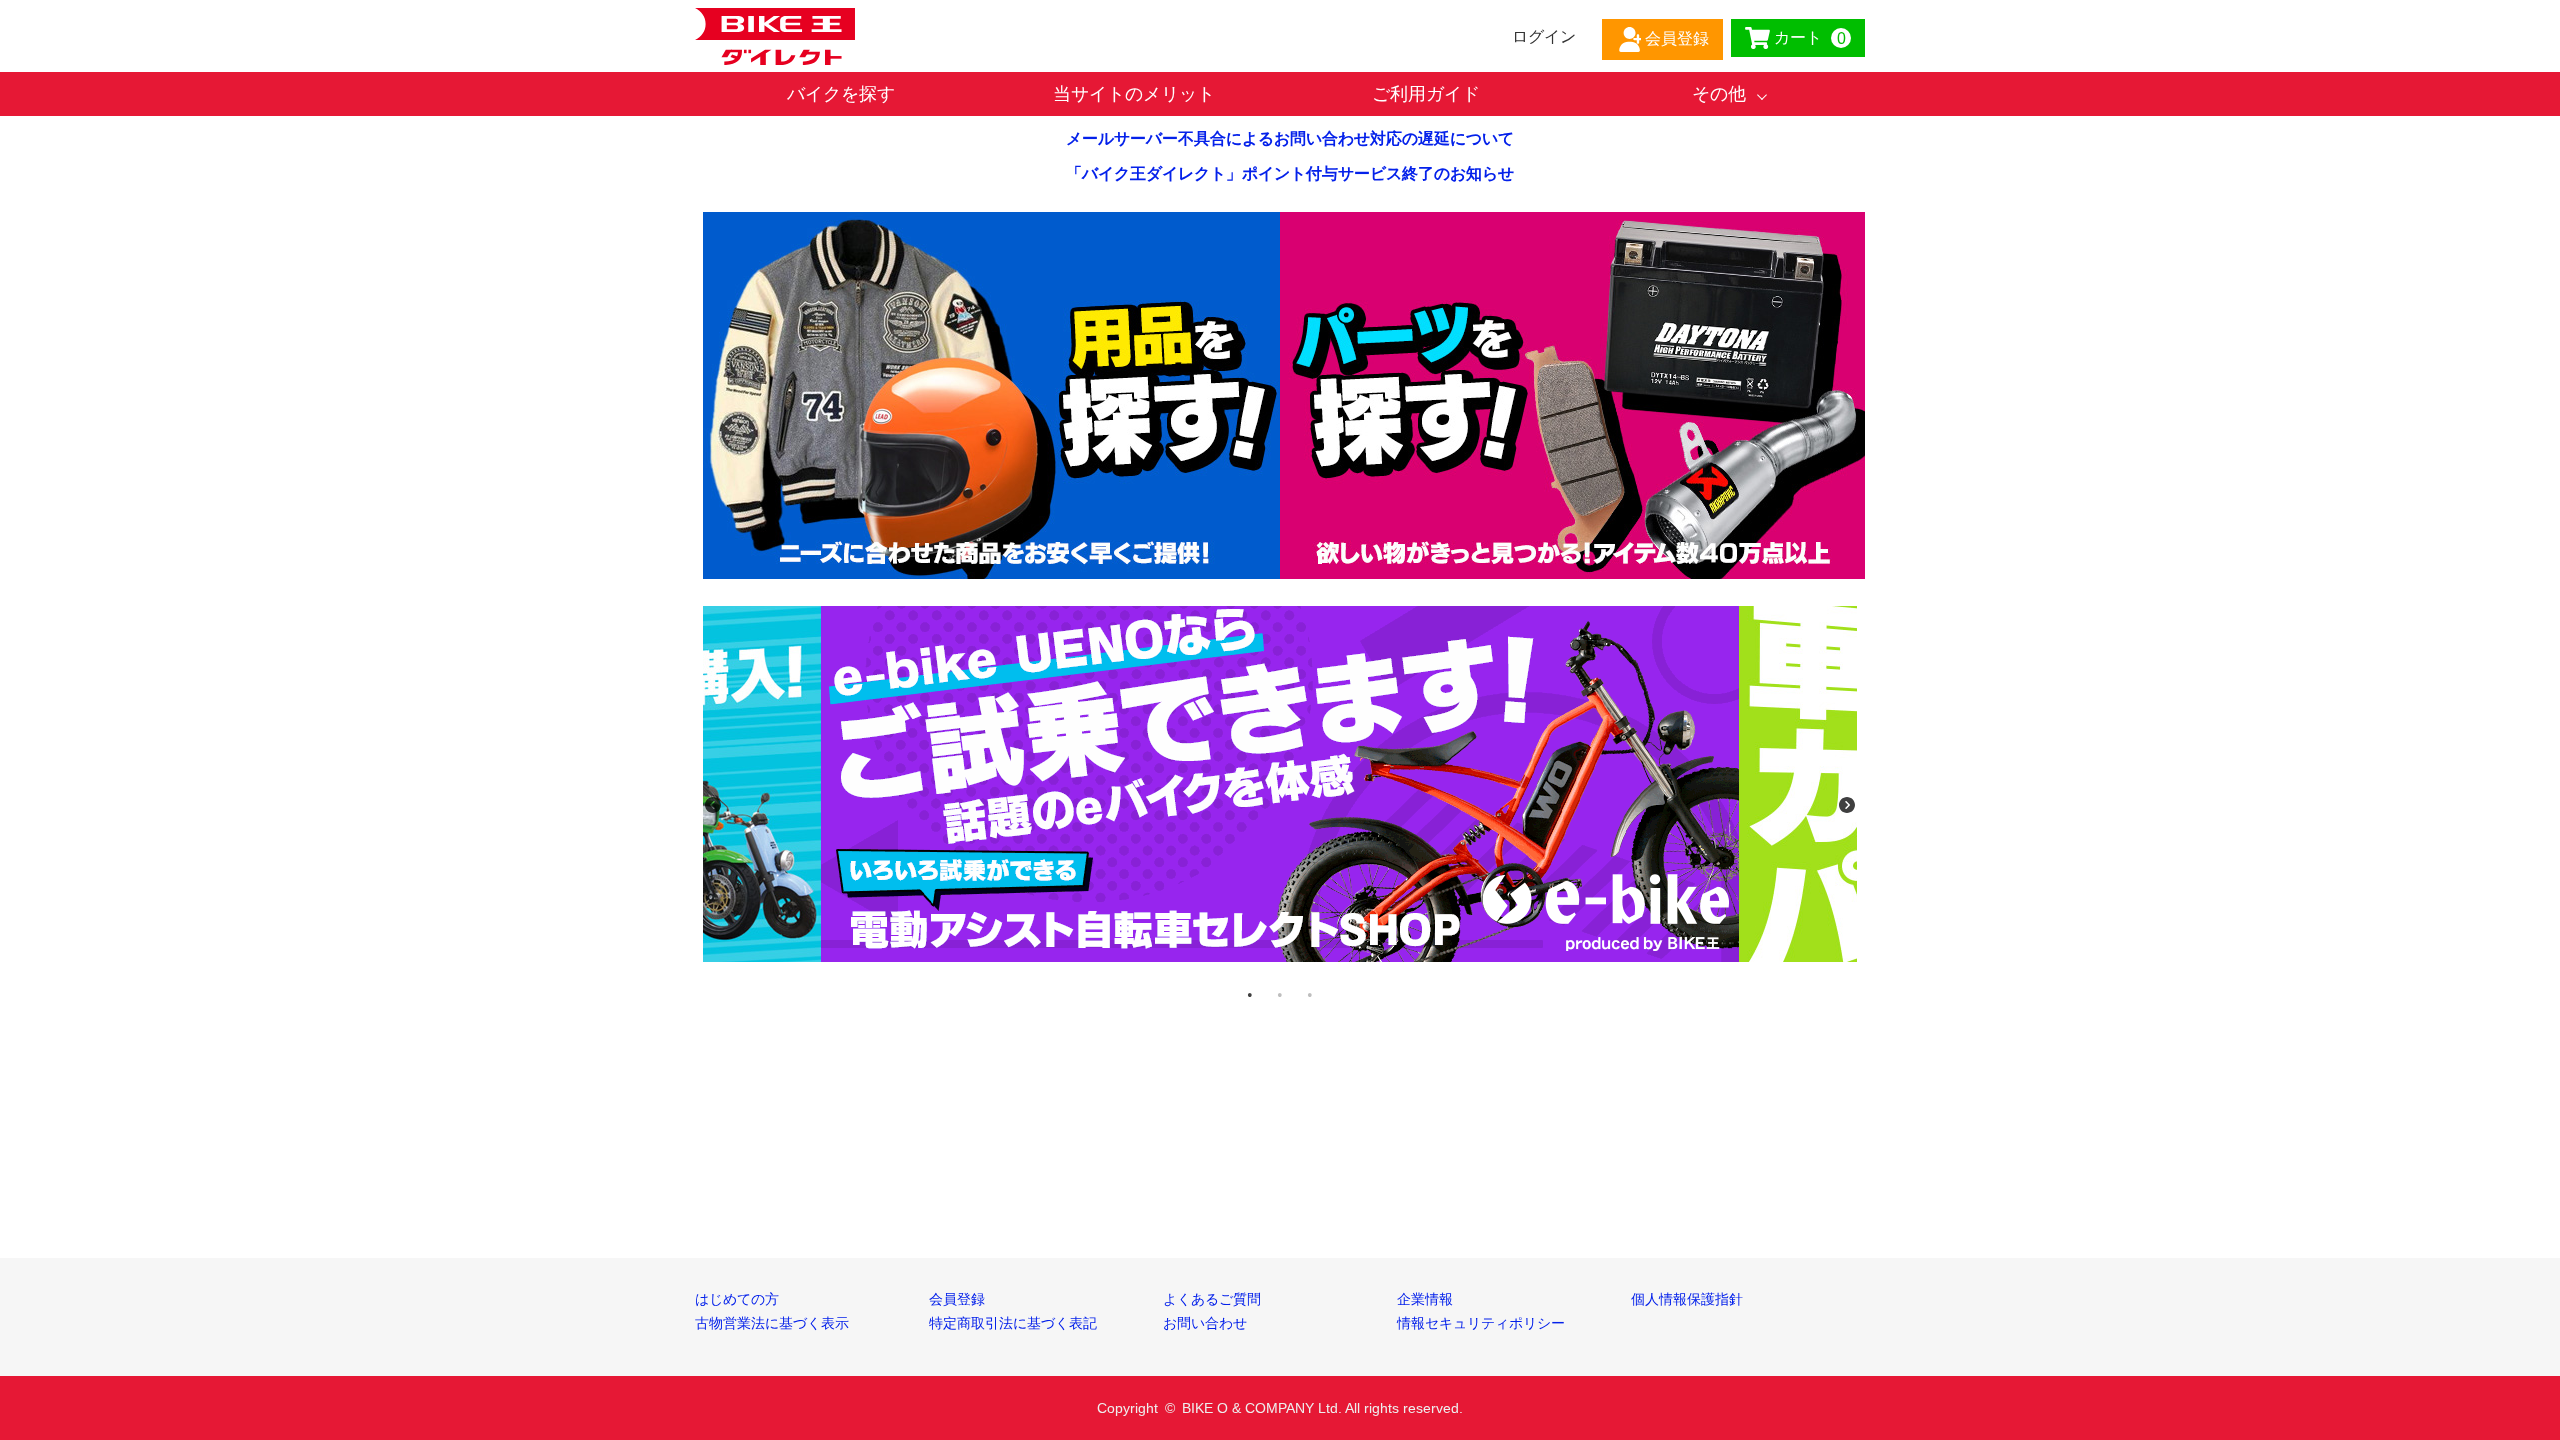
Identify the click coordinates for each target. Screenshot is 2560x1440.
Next (1847, 805)
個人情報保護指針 (1687, 1299)
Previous (713, 805)
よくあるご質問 (1212, 1299)
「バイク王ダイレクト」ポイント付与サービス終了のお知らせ (1290, 173)
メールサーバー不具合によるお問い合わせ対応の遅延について (1290, 138)
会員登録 (957, 1299)
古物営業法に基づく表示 (772, 1323)
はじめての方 (737, 1299)
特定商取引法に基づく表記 (1013, 1323)
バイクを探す (841, 94)
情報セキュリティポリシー (1481, 1323)
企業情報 (1425, 1299)
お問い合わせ (1205, 1323)
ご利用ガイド (1426, 94)
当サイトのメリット (1134, 94)
